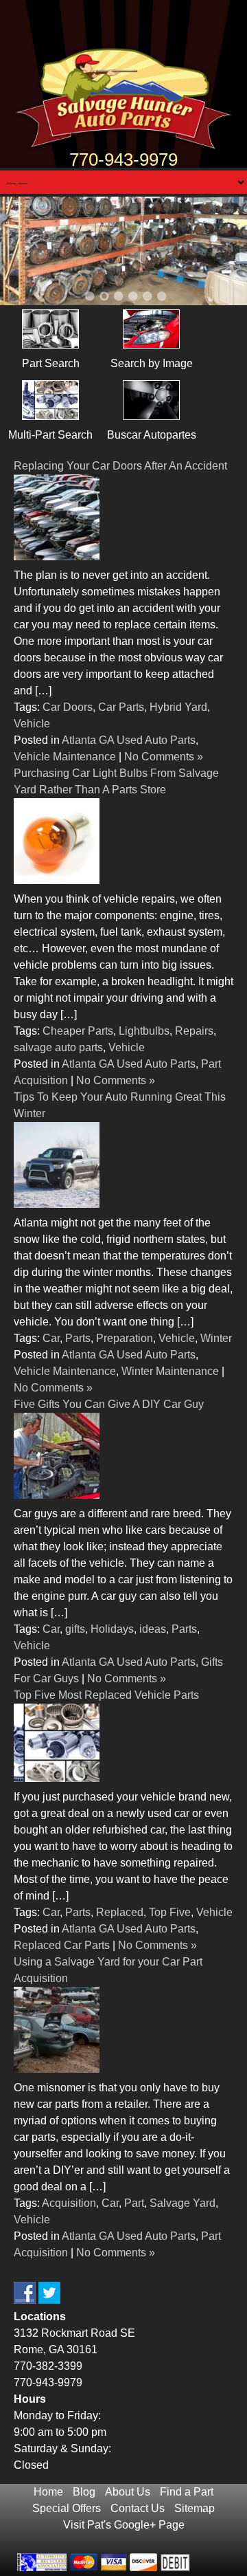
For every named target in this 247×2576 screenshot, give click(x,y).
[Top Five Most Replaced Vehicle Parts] (57, 1778)
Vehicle (32, 724)
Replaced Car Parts (62, 1945)
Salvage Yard (183, 2203)
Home (48, 2492)
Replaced (120, 1912)
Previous (27, 253)
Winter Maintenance (170, 1371)
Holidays (112, 1629)
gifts (75, 1629)
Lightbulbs (144, 1031)
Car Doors (68, 707)
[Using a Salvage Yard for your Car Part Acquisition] (57, 2069)
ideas (153, 1629)
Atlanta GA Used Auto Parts (129, 740)
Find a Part (187, 2492)
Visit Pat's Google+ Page (124, 2525)
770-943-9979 (123, 159)
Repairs (194, 1031)
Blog (84, 2492)
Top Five (170, 1912)
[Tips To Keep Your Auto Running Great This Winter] (57, 1204)
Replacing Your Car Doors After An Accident (120, 466)
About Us (128, 2492)
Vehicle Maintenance (65, 757)
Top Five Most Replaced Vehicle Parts (106, 1695)
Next (220, 253)
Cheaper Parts (78, 1031)
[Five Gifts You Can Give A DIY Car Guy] (57, 1495)
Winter (216, 1338)
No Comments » (164, 757)
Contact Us (138, 2508)
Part (134, 2203)
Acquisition (69, 2203)
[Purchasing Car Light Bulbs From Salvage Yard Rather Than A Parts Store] (57, 880)
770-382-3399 (48, 2366)
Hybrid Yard (178, 707)
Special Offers (67, 2508)
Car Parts (121, 707)
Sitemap (195, 2508)
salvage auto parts (58, 1047)
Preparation (125, 1338)
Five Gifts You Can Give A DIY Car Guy (109, 1404)
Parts (78, 1338)
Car (51, 1338)
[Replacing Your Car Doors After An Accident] (57, 557)
